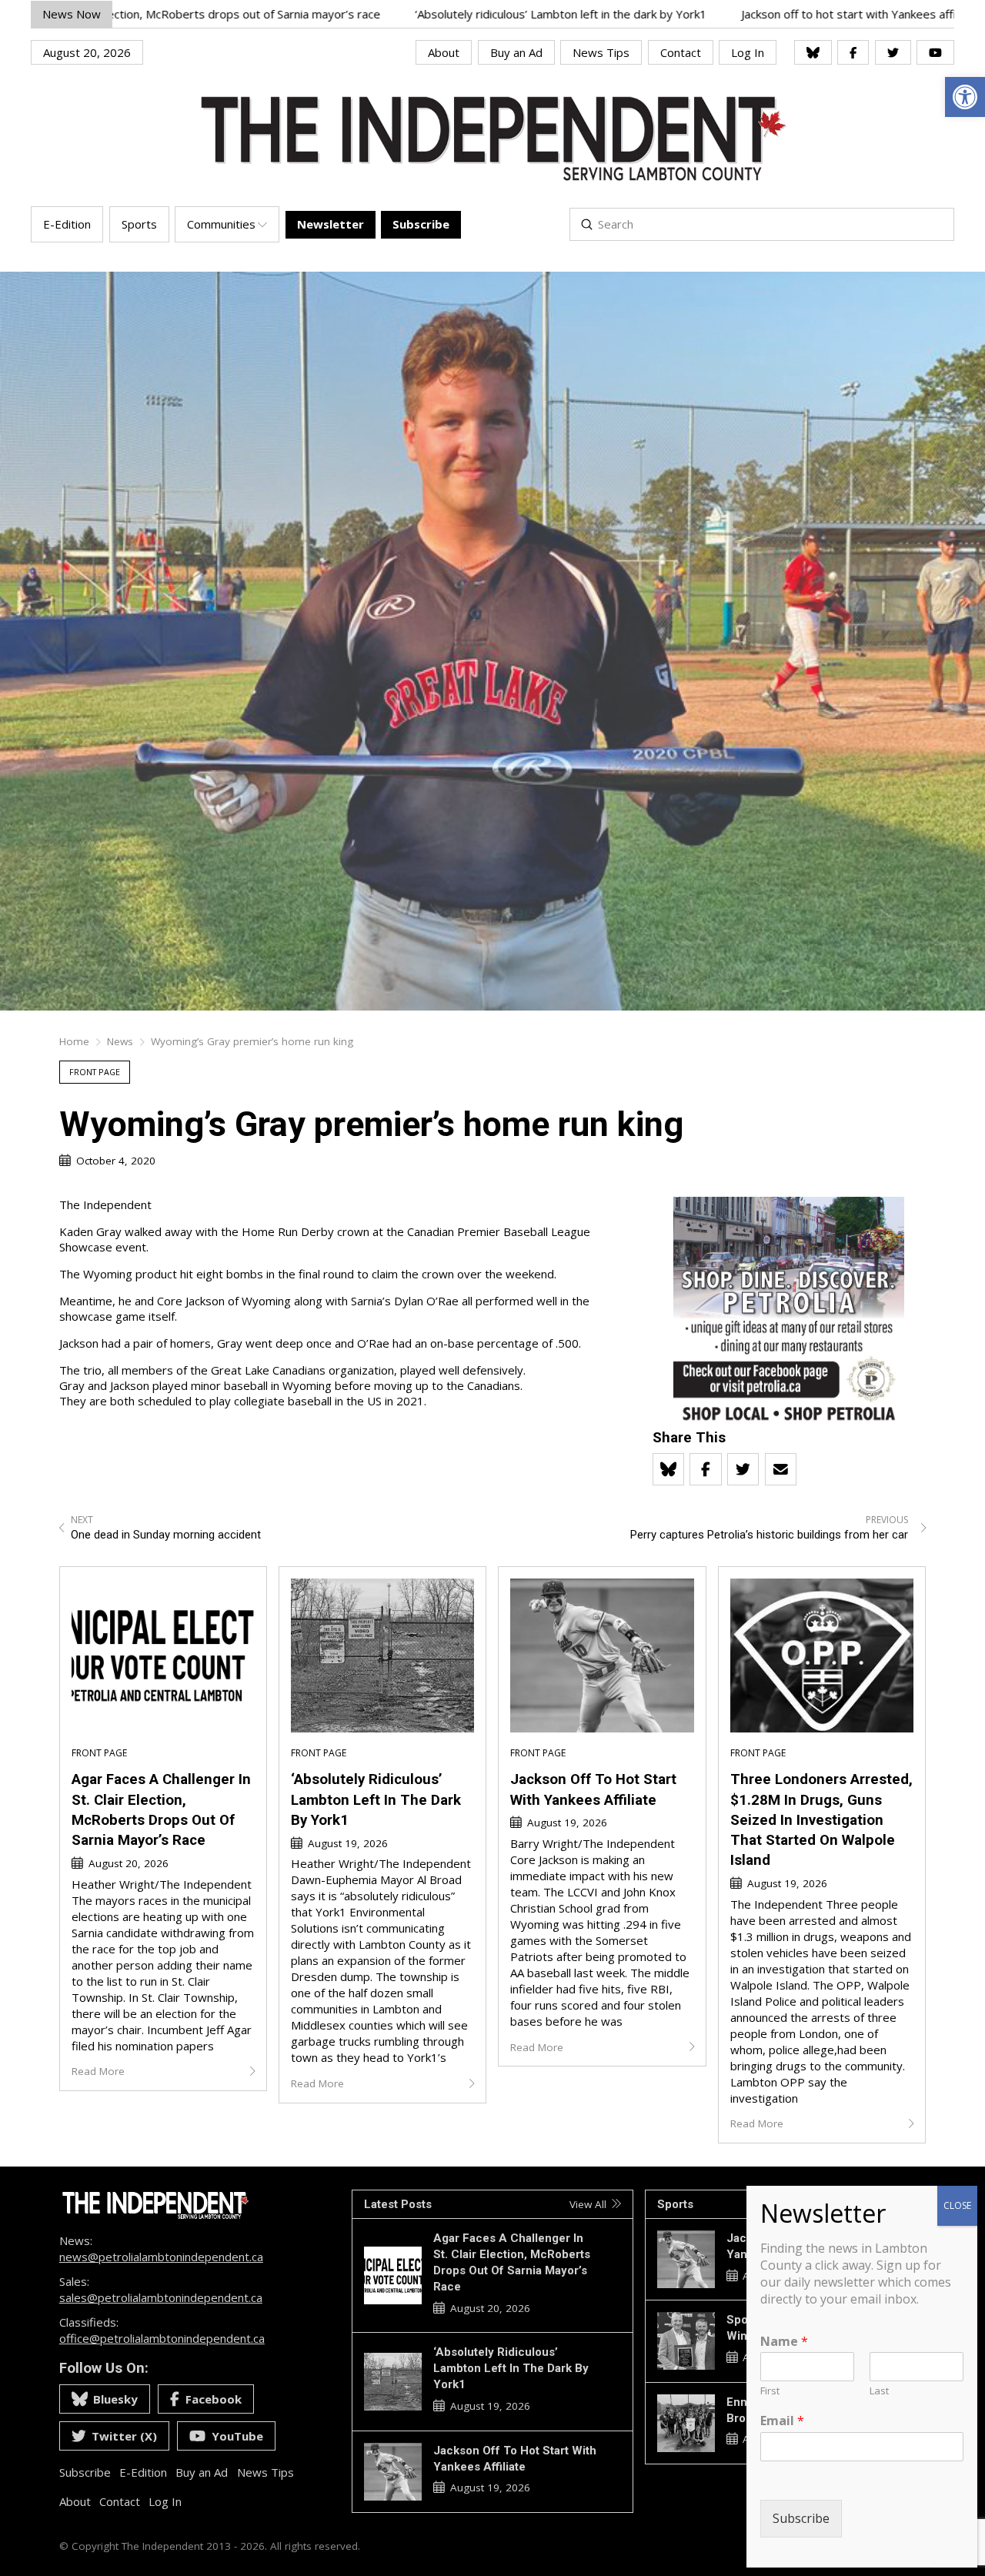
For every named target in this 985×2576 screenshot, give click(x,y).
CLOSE (957, 2205)
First (770, 2392)
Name (784, 2342)
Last (879, 2392)
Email (782, 2422)
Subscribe (801, 2519)
